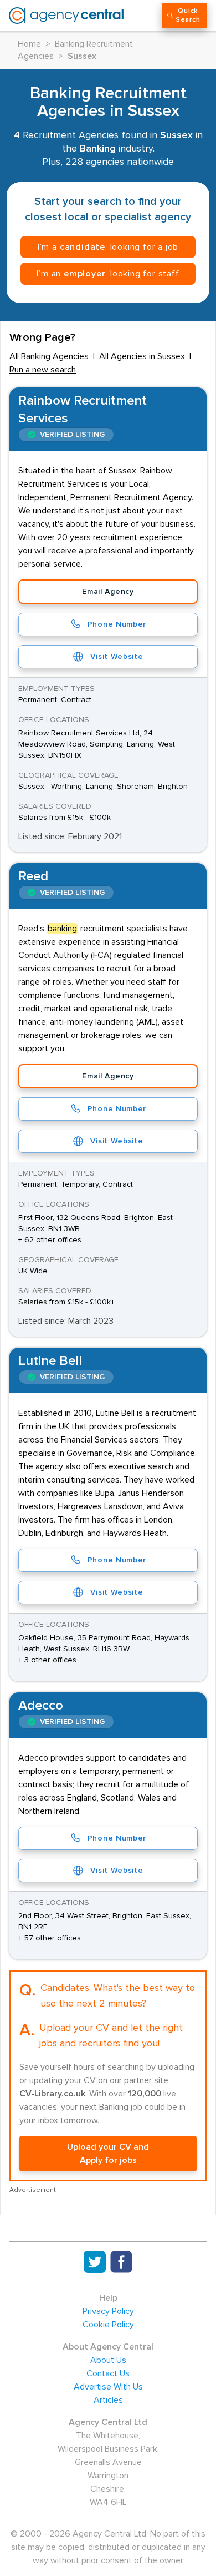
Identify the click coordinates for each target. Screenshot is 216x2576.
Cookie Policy (108, 2325)
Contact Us (108, 2373)
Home (29, 44)
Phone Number (117, 624)
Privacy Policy (108, 2311)
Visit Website (117, 657)
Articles (108, 2400)
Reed (33, 876)
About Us (108, 2360)
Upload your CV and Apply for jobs (108, 2154)
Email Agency (108, 592)
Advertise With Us (108, 2387)
